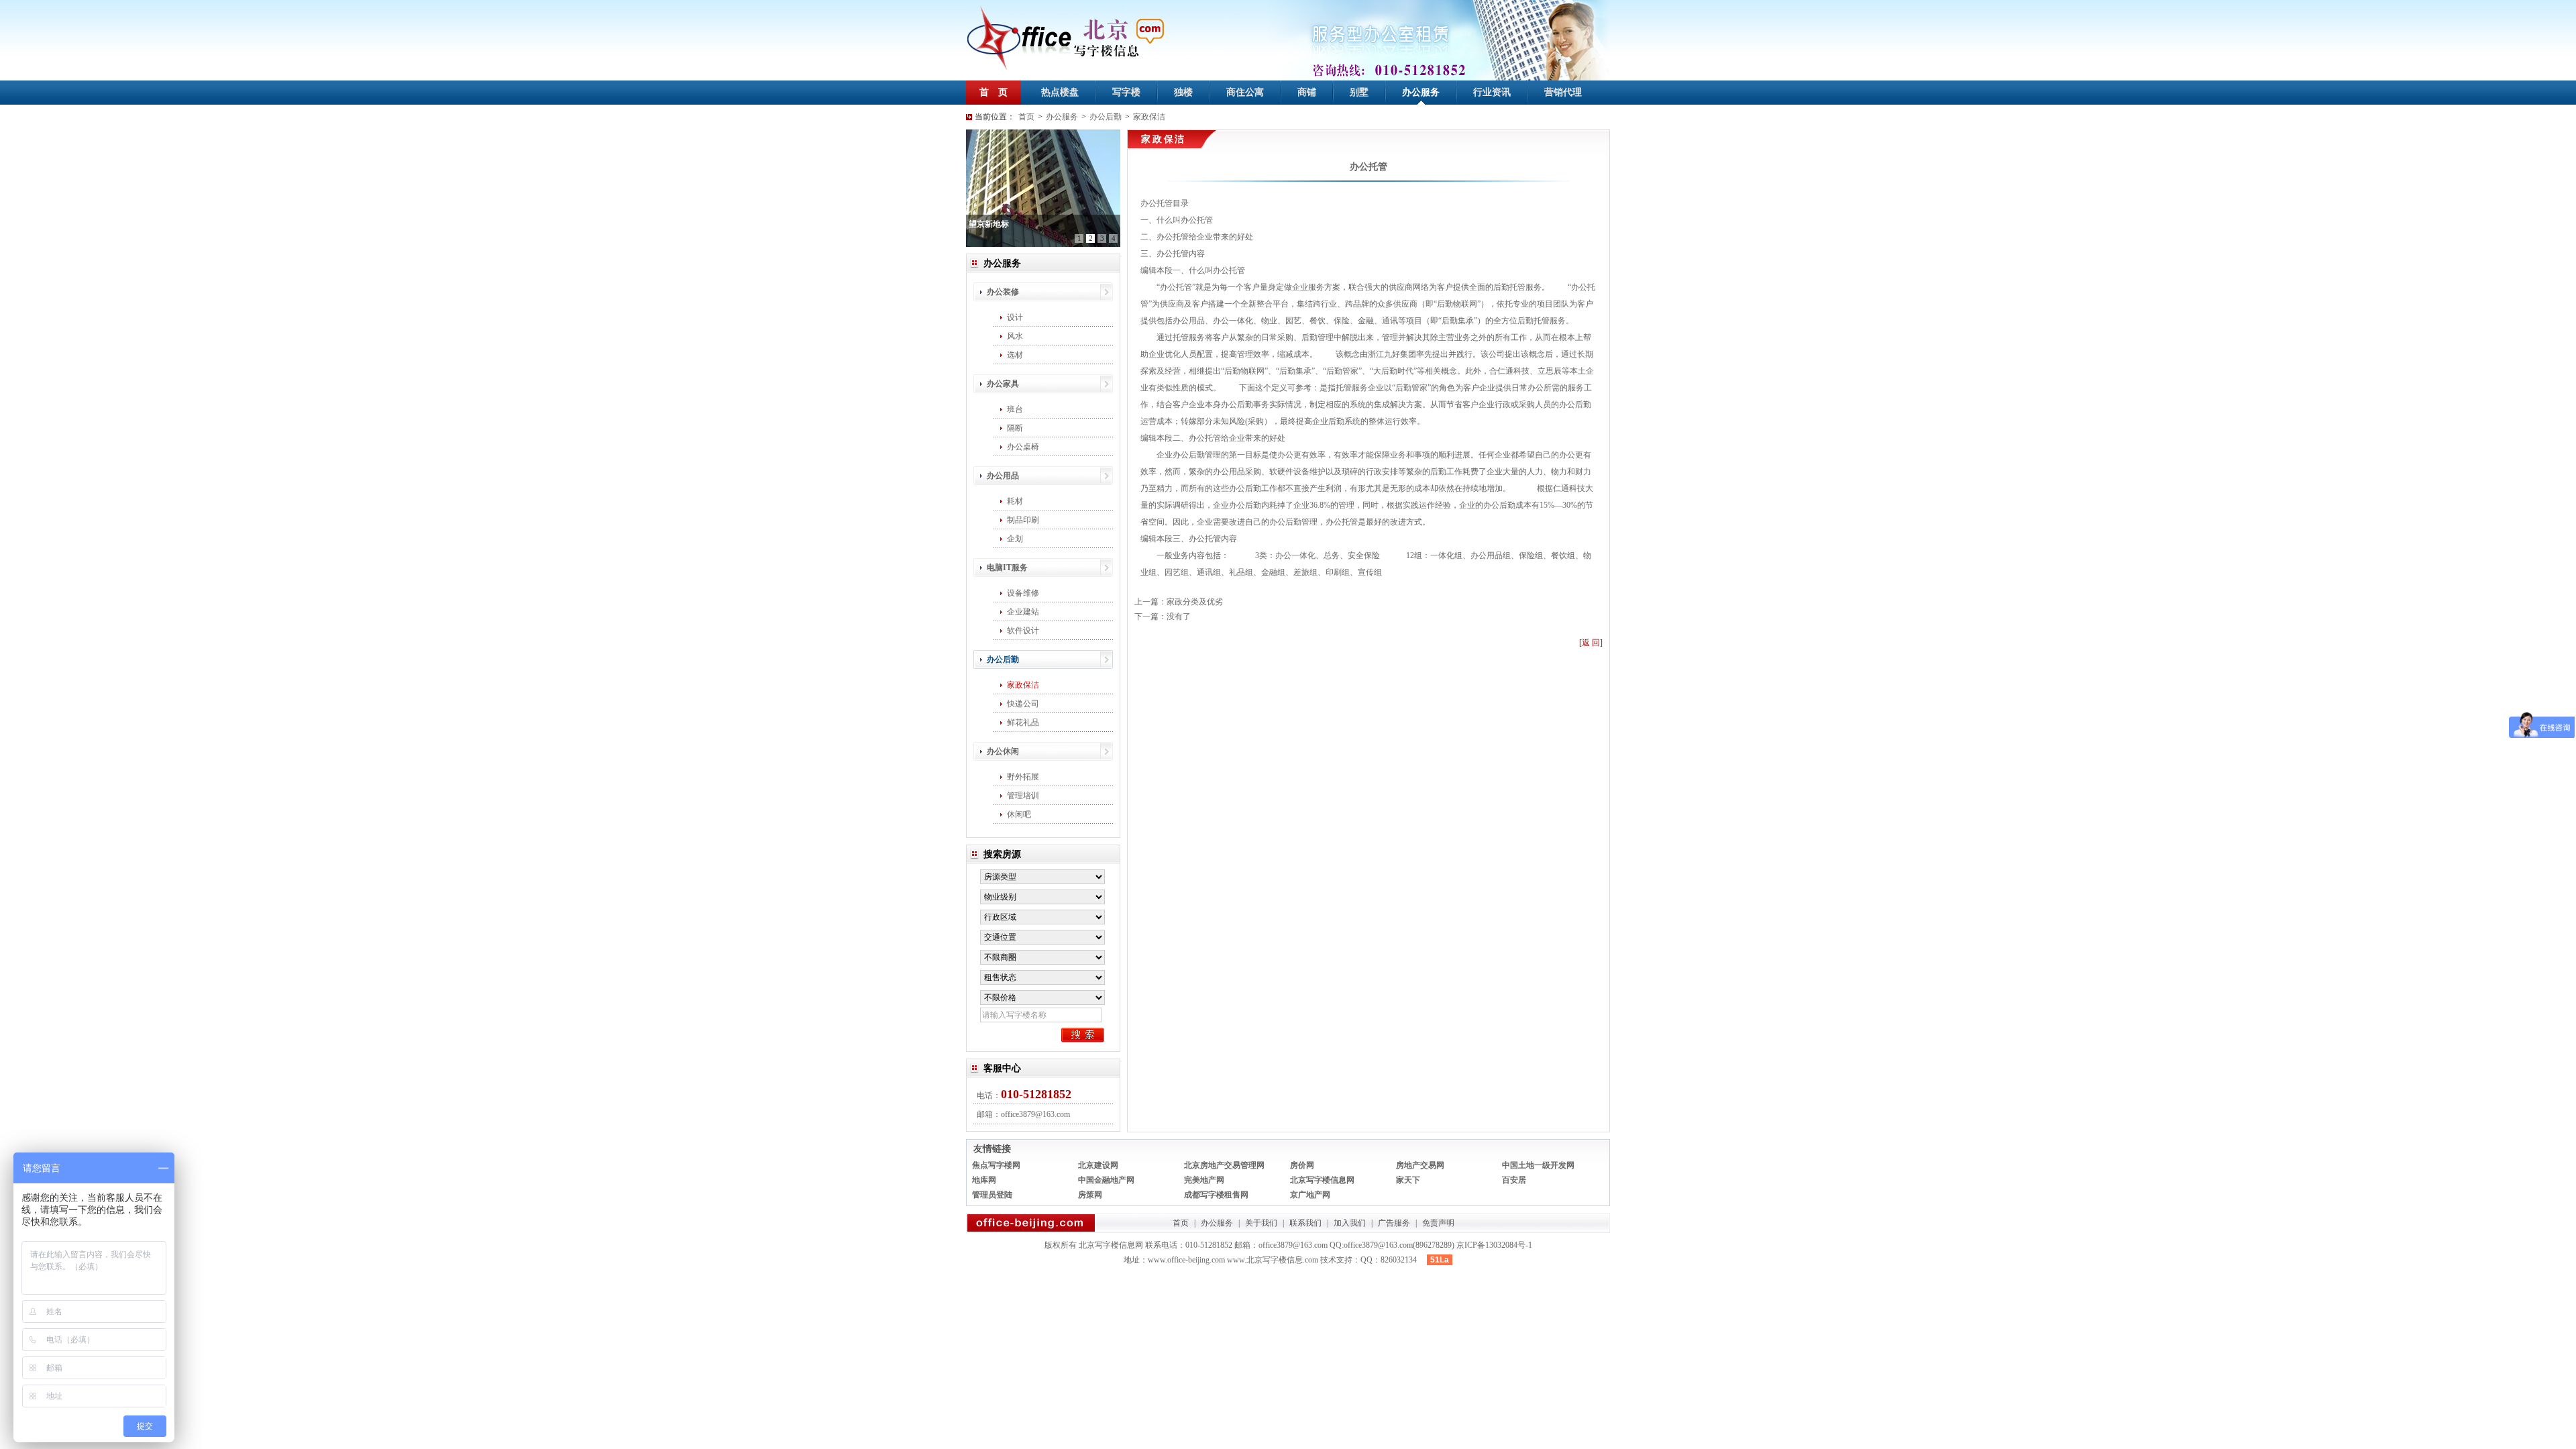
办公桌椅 (1023, 447)
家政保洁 (1149, 117)
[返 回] (1591, 643)
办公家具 (1003, 384)
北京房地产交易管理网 (1224, 1165)
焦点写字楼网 (996, 1165)
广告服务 (1394, 1223)
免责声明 (1438, 1223)
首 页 (994, 92)
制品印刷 (1023, 520)
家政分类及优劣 (1195, 602)
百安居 (1514, 1180)
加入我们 (1350, 1223)
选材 (1015, 355)
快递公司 (1023, 704)
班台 (1015, 409)
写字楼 (1126, 92)
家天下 (1408, 1180)
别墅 (1359, 92)
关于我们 (1261, 1223)
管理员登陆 (992, 1195)
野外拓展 (1023, 777)
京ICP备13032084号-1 (1494, 1245)
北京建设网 (1098, 1165)
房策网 (1090, 1195)
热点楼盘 (1060, 92)
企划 (1015, 539)
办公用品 (1003, 476)
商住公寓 (1245, 92)
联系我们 (1305, 1223)
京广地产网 (1310, 1195)
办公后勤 (1106, 117)
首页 (1026, 117)
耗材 (1015, 501)
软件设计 (1023, 631)
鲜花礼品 (1023, 722)
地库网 (984, 1180)
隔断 (1015, 428)
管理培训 (1023, 796)
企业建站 (1023, 612)
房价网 (1302, 1165)
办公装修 (1003, 292)
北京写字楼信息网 (1322, 1180)
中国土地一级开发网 (1538, 1165)
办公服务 (1421, 92)
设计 (1015, 317)
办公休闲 (1003, 751)
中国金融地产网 (1106, 1180)
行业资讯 (1492, 92)
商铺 (1307, 92)
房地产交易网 (1420, 1165)
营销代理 (1563, 92)
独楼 (1183, 92)
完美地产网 (1204, 1180)
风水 (1015, 336)
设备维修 (1023, 593)
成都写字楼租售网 (1216, 1195)
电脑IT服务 (1007, 568)
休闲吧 (1019, 814)
